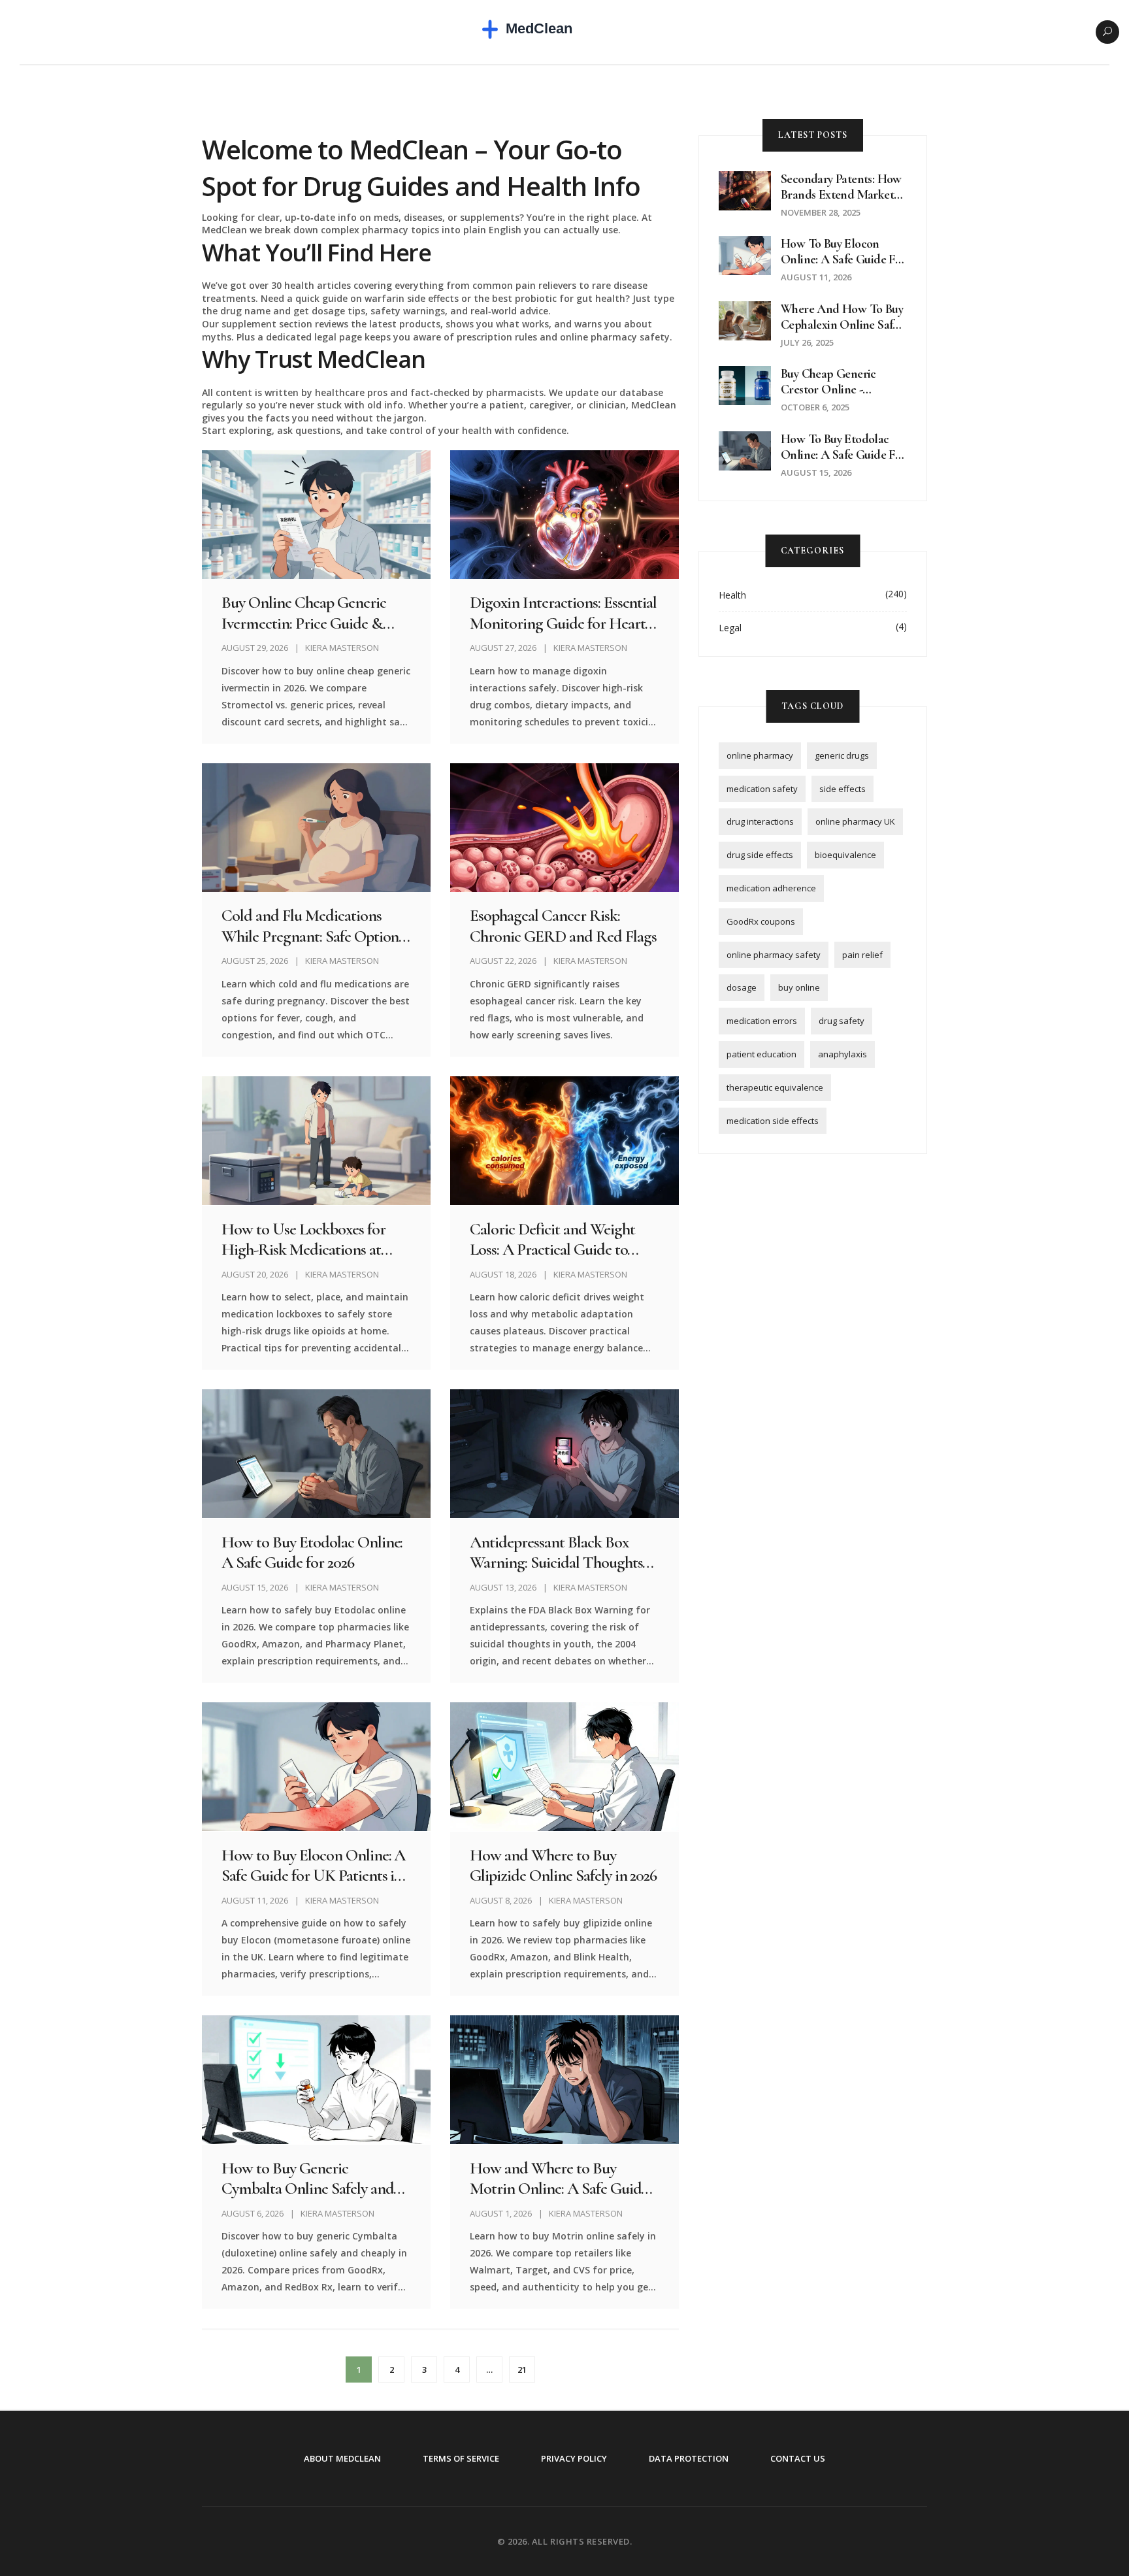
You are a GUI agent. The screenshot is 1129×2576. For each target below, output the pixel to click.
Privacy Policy (574, 2458)
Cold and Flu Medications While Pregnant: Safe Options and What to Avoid (313, 925)
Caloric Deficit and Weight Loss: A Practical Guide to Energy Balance (552, 1239)
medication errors (762, 1021)
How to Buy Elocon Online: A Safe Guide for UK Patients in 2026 (313, 1865)
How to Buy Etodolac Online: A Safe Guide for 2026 (312, 1552)
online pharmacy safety (774, 955)
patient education (761, 1054)
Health (732, 595)
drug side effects (760, 855)
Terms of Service (461, 2458)
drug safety (842, 1021)
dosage (742, 987)
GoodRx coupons (761, 921)
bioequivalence (845, 855)
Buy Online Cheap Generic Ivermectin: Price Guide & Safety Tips (304, 612)
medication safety (762, 789)
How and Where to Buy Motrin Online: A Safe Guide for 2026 (559, 2178)
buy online (799, 987)
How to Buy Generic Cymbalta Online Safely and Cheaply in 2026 (307, 2178)
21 (522, 2370)
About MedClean (342, 2458)
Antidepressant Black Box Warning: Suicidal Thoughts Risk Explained (556, 1552)
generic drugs (842, 755)
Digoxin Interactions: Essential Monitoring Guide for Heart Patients (563, 612)
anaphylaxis (843, 1054)
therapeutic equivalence (775, 1087)
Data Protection (689, 2458)
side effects (843, 789)
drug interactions (760, 821)
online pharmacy (760, 755)
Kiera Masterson (342, 648)
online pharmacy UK (855, 821)
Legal (730, 628)
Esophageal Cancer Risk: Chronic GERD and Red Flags (563, 925)
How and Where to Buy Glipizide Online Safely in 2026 (563, 1865)
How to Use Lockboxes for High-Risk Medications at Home (303, 1239)
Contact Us (798, 2458)
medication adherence (771, 888)
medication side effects (773, 1121)
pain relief (862, 955)
